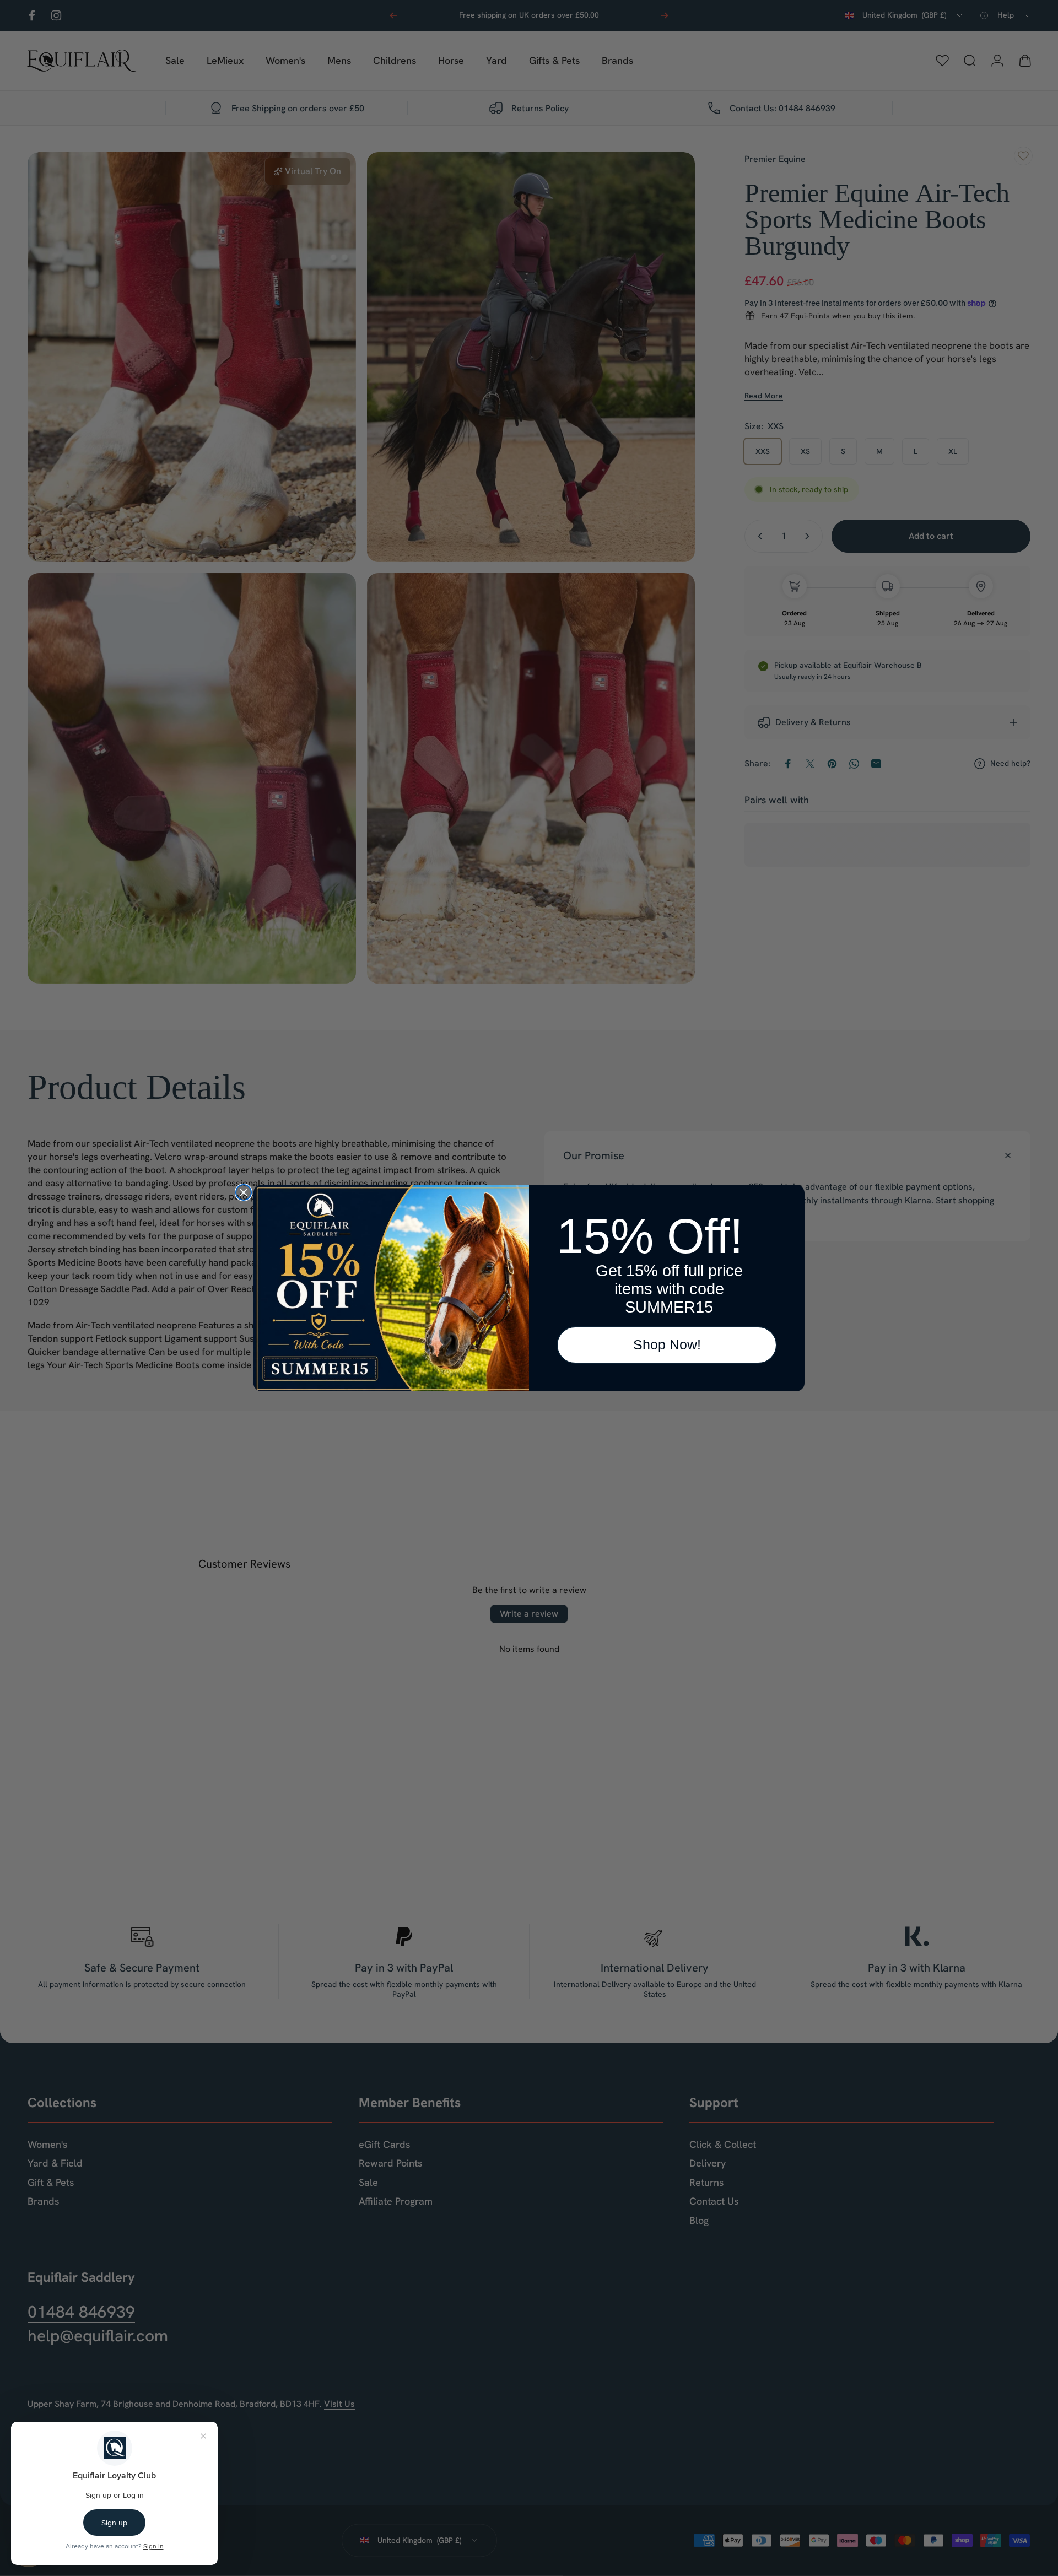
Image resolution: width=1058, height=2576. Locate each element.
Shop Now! (667, 1344)
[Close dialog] (244, 1192)
